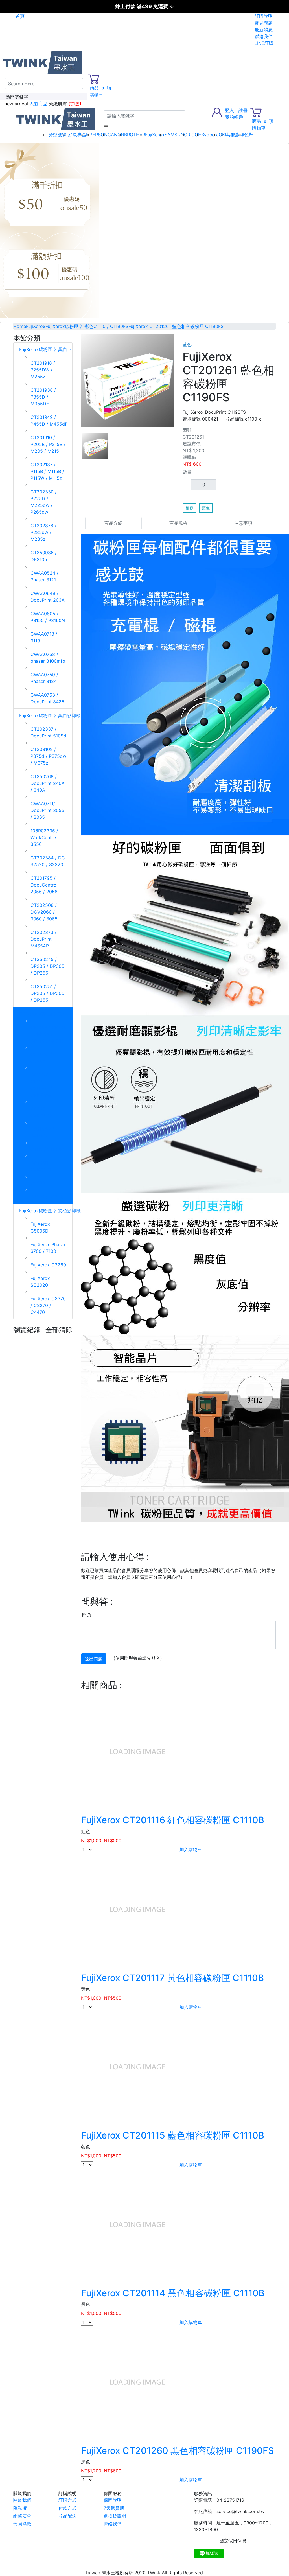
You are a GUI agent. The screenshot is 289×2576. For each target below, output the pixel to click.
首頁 (20, 16)
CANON (116, 135)
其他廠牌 (235, 135)
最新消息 (264, 30)
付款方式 (67, 2508)
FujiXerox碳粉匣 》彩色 (44, 1014)
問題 (87, 1615)
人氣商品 (38, 104)
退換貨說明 (115, 2516)
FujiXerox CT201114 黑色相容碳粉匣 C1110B (173, 2293)
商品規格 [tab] (178, 523)
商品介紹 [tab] (113, 523)
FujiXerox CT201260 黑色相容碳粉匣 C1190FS (178, 2451)
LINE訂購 (264, 43)
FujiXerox (155, 135)
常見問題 (264, 23)
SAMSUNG (176, 135)
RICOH (194, 135)
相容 (189, 508)
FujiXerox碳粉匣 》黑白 (44, 349)
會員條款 (22, 2524)
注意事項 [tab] (243, 523)
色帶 (249, 135)
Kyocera (210, 135)
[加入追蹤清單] (272, 338)
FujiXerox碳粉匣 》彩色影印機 (51, 1211)
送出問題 (94, 1659)
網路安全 (22, 2516)
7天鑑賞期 (114, 2508)
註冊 (243, 110)
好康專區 (77, 135)
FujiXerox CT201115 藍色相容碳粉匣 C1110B (173, 2135)
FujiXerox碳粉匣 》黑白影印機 (51, 715)
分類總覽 (58, 135)
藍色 (206, 508)
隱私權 (20, 2508)
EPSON (100, 135)
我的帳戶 (234, 117)
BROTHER (135, 135)
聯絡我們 (264, 36)
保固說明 (113, 2500)
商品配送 (67, 2516)
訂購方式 (67, 2500)
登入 (229, 110)
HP (89, 135)
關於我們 (22, 2500)
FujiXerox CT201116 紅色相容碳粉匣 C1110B (173, 1820)
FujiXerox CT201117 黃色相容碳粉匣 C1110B (172, 1978)
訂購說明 (264, 16)
